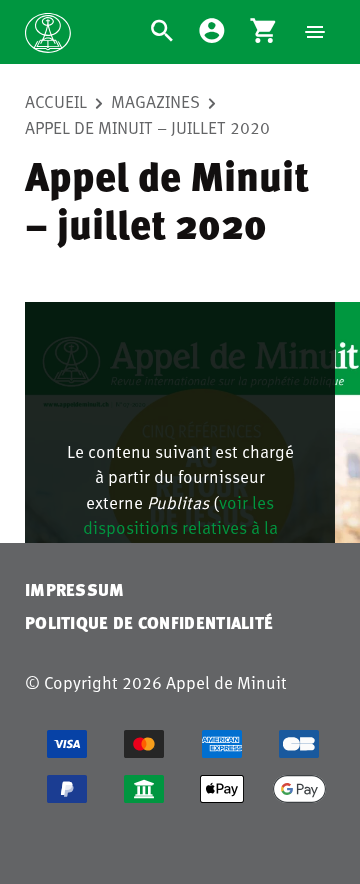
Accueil (56, 101)
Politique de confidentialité (149, 622)
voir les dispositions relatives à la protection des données (180, 527)
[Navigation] (315, 32)
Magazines (155, 101)
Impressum (75, 589)
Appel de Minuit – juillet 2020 (147, 127)
